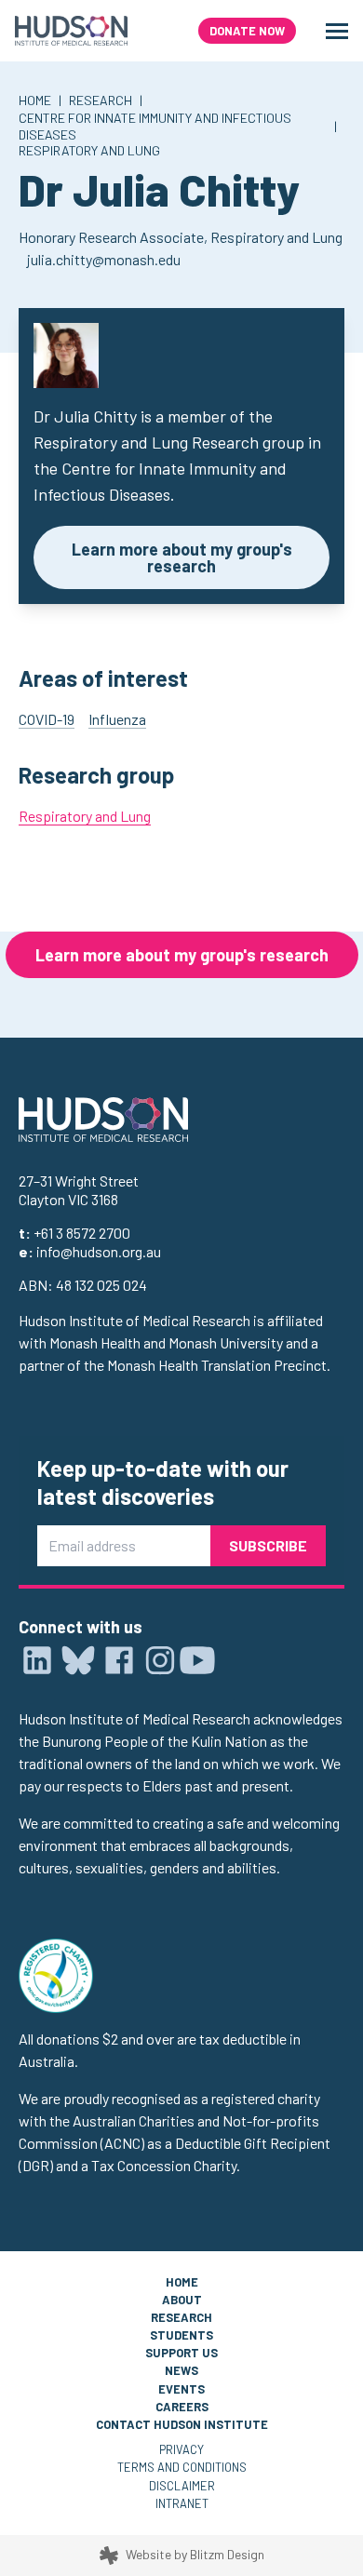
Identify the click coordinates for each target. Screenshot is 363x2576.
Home (35, 100)
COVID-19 (47, 719)
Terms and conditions (182, 2467)
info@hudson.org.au (99, 1251)
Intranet (182, 2503)
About (182, 2300)
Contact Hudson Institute (182, 2424)
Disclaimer (182, 2486)
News (181, 2370)
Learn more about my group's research (182, 557)
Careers (182, 2407)
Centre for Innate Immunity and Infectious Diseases (155, 126)
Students (181, 2335)
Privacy (181, 2449)
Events (181, 2389)
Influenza (117, 719)
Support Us (181, 2353)
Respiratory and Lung (89, 150)
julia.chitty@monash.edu (104, 259)
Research (101, 100)
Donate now (247, 31)
